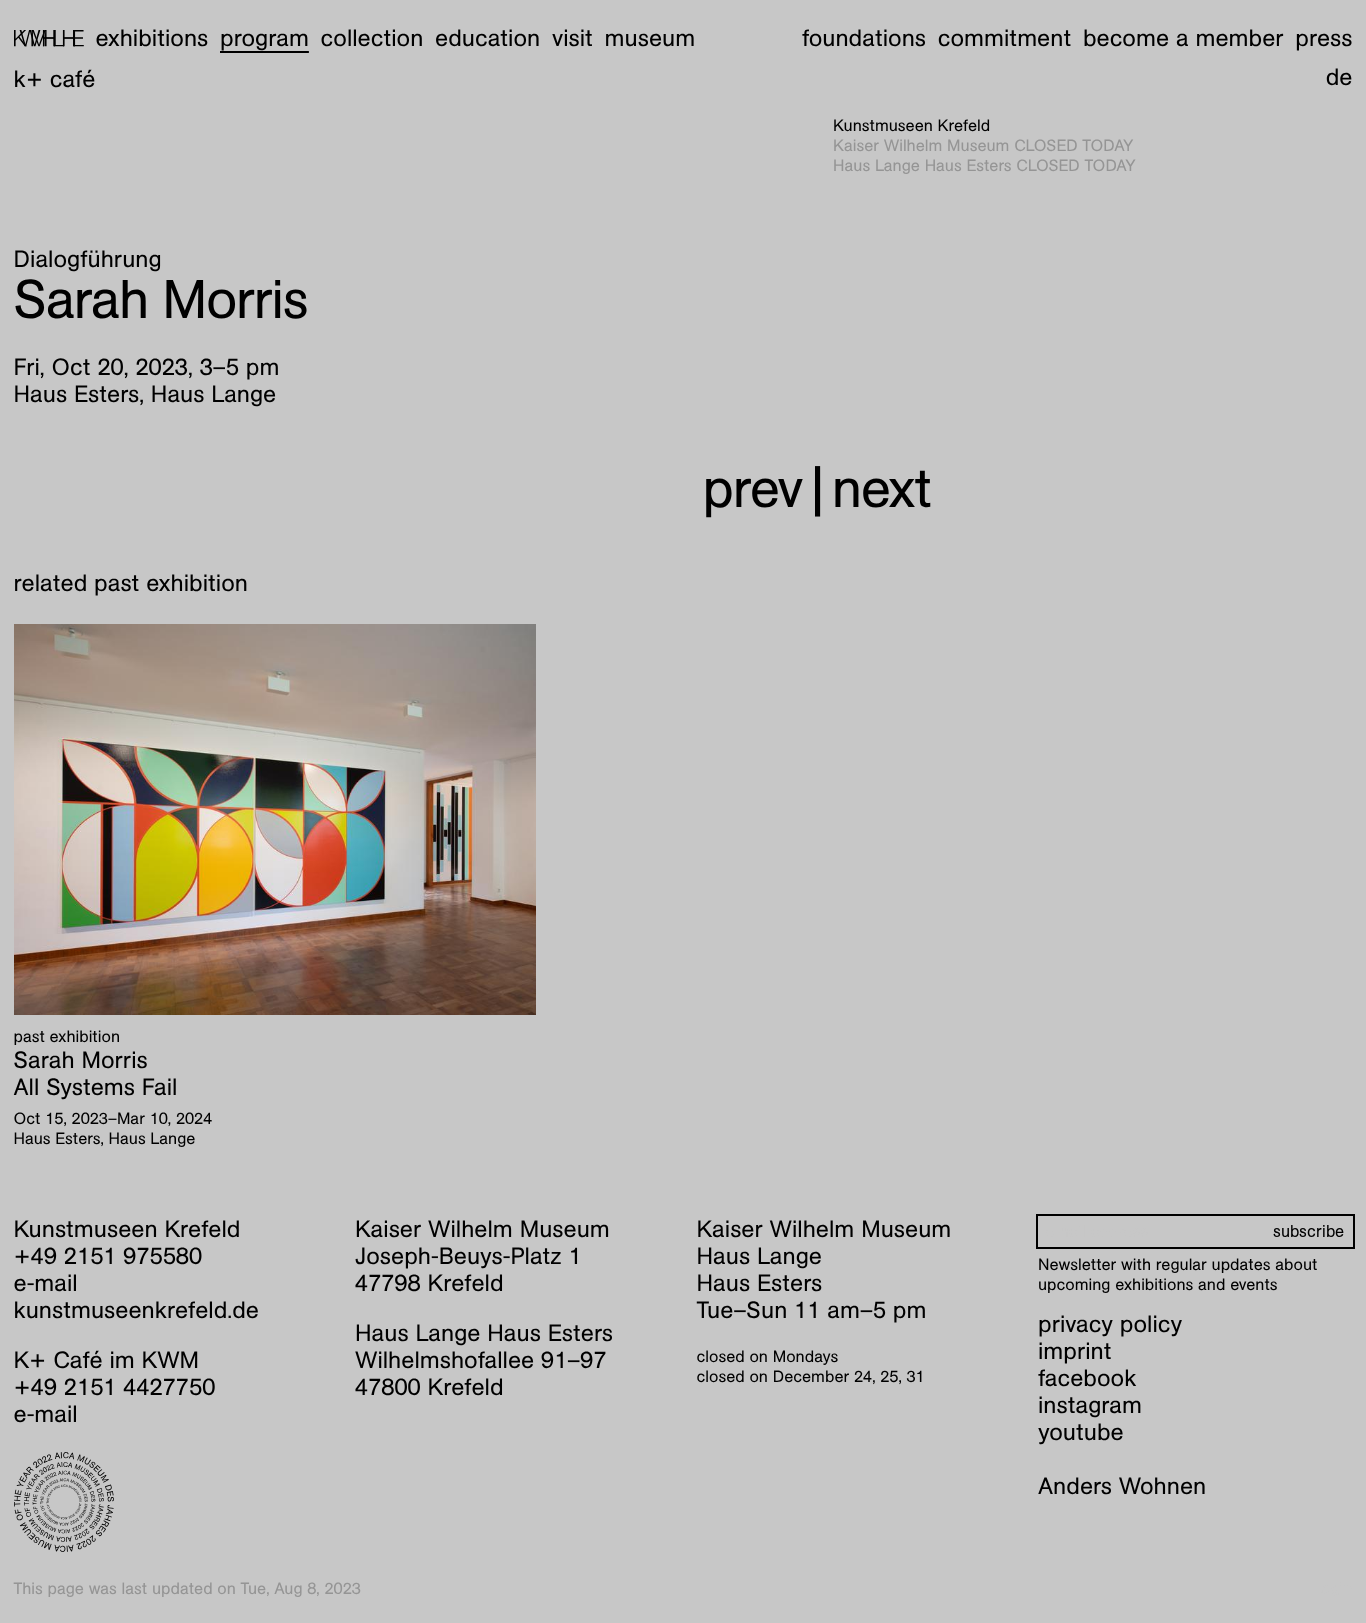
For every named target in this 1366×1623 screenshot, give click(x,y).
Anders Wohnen (1122, 1486)
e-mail (46, 1283)
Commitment (1004, 38)
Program (264, 38)
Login (1333, 1588)
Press (1323, 38)
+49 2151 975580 (108, 1256)
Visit (572, 38)
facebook (1087, 1378)
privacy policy (1110, 1324)
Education (487, 38)
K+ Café (55, 79)
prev (753, 488)
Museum (650, 38)
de (1339, 77)
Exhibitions (151, 38)
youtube (1081, 1432)
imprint (1075, 1351)
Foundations (864, 38)
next (881, 488)
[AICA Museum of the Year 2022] (171, 1502)
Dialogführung (88, 259)
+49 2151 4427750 (115, 1387)
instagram (1090, 1405)
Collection (372, 38)
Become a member (1183, 38)
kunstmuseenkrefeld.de (136, 1310)
